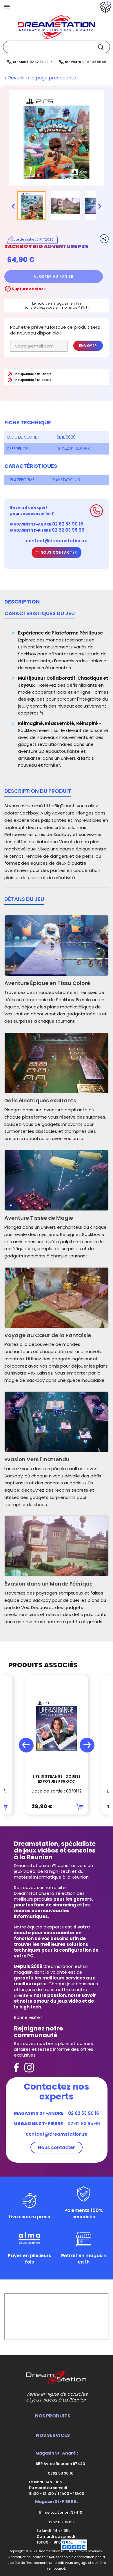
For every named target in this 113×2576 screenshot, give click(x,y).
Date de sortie (23, 239)
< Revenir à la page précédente (40, 78)
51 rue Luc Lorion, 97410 (60, 2512)
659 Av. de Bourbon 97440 (60, 2464)
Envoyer (88, 346)
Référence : (19, 449)
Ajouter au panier (53, 276)
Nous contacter (58, 552)
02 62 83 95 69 (94, 62)
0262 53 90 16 (60, 2473)
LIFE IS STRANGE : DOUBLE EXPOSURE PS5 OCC (57, 1779)
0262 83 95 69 (60, 2522)
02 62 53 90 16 (41, 62)
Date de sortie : (23, 437)
